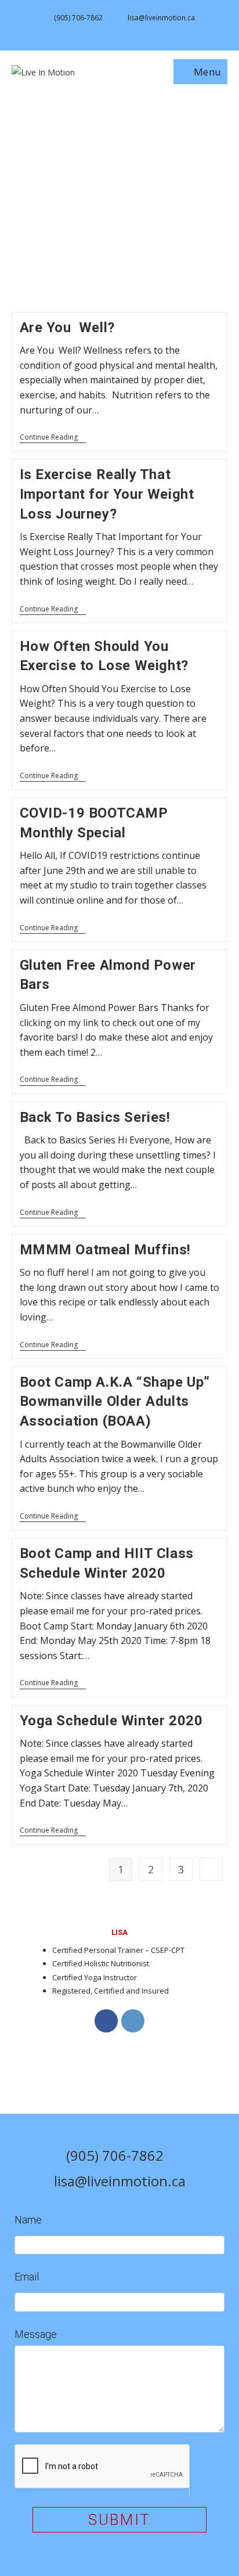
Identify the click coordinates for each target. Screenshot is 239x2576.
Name (28, 2220)
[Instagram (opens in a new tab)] (127, 30)
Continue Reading (53, 438)
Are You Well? (67, 328)
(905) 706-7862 (78, 18)
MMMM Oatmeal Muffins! (106, 1250)
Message (36, 2334)
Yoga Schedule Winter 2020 (111, 1721)
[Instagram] (133, 2021)
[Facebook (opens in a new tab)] (114, 30)
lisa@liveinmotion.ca (161, 18)
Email (27, 2277)
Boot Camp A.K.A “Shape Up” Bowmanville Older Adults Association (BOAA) (115, 1402)
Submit (119, 2520)
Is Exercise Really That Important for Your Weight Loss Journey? (107, 494)
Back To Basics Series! (95, 1117)
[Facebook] (106, 2021)
